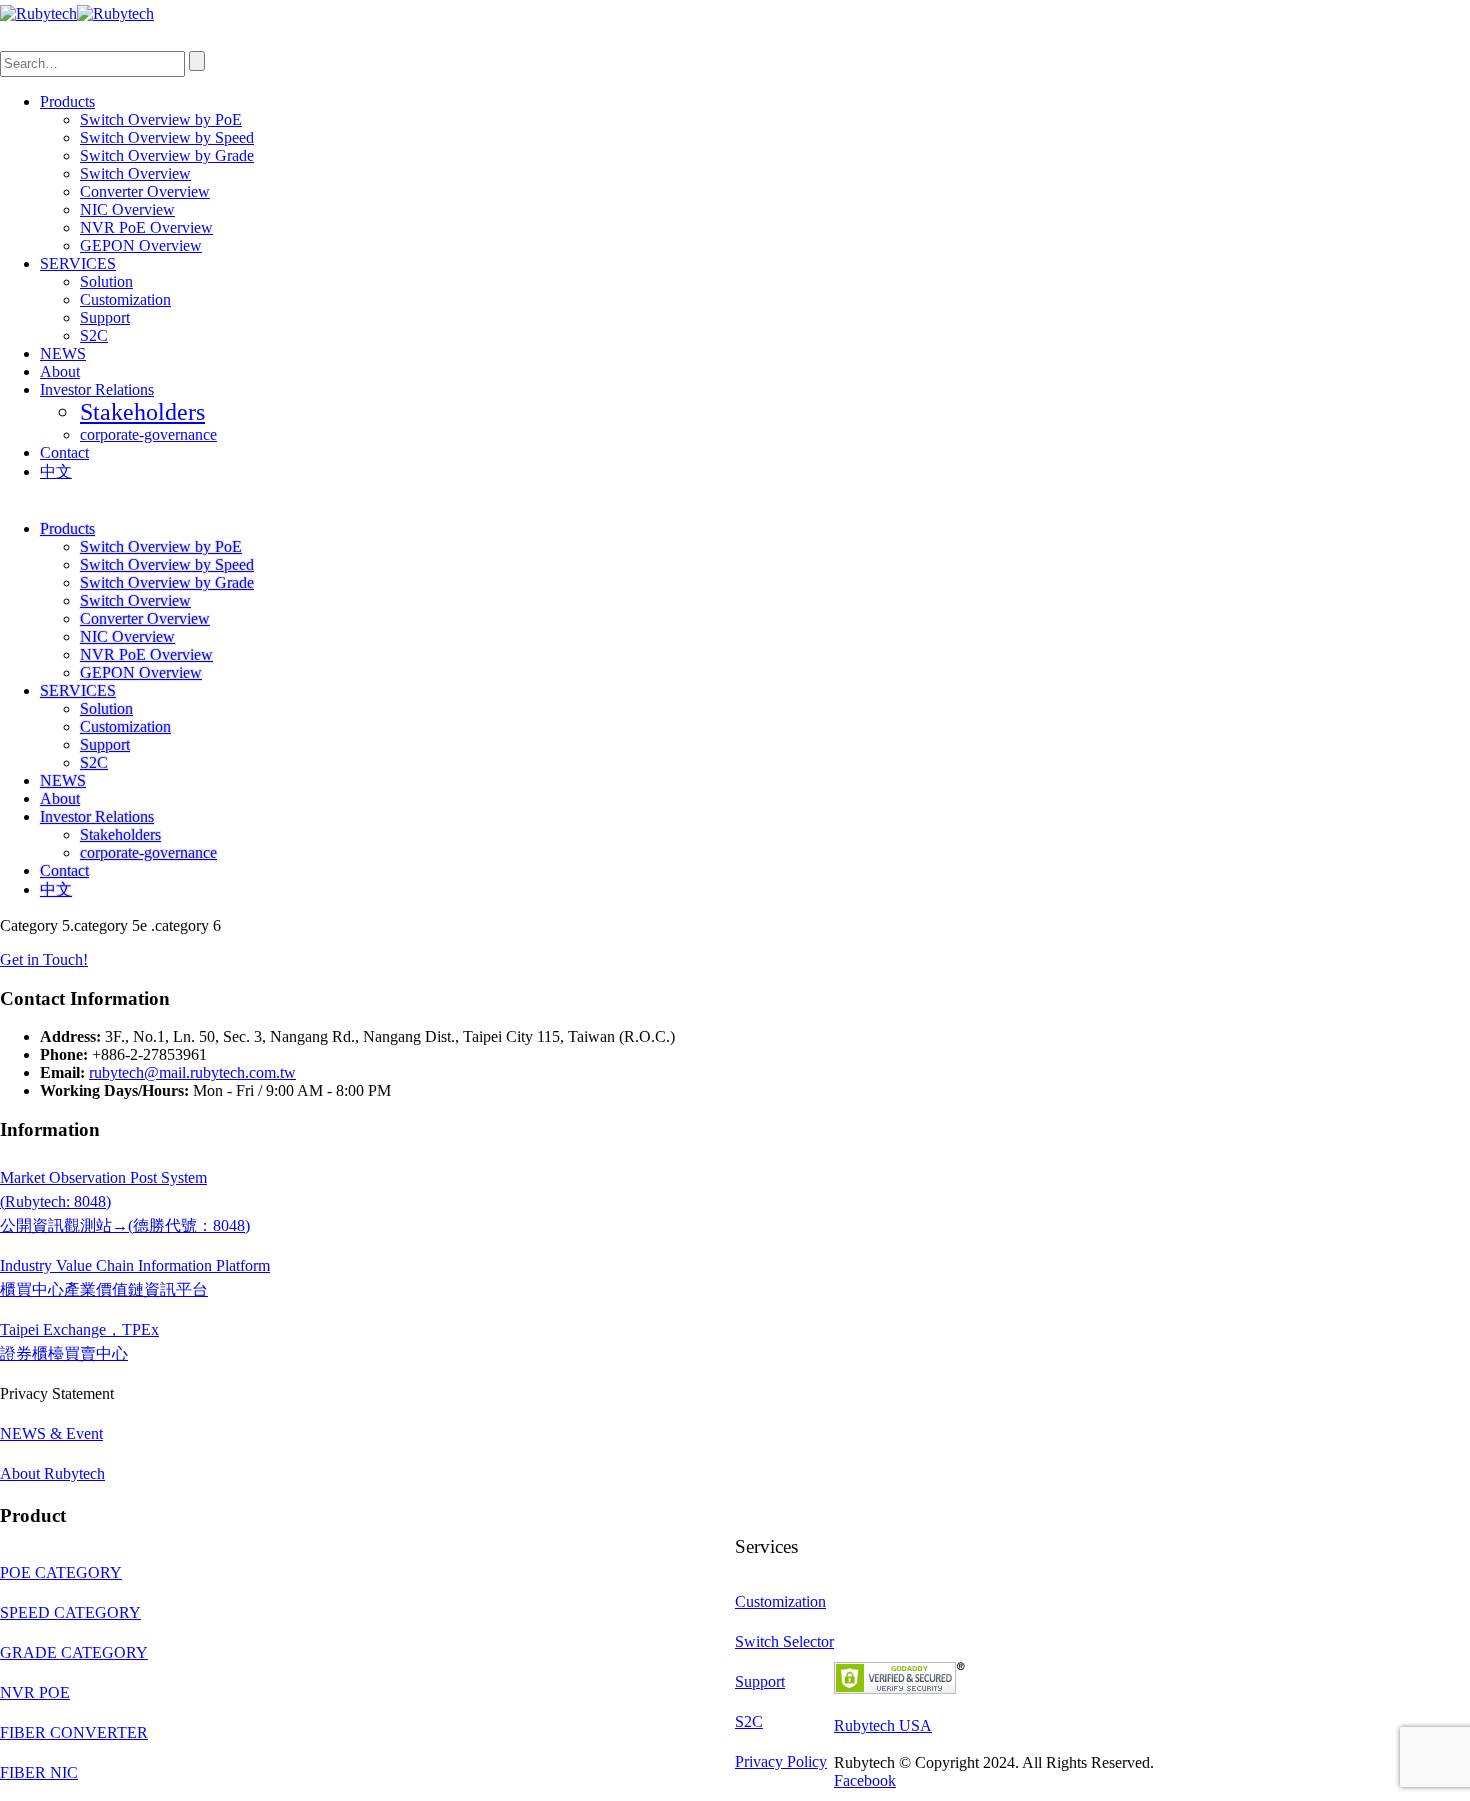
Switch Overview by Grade (167, 155)
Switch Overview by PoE (161, 119)
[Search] (197, 61)
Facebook (865, 1780)
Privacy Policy (781, 1761)
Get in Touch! (44, 959)
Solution (106, 281)
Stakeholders (142, 412)
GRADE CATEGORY (74, 1652)
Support (105, 317)
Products (67, 101)
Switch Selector (784, 1641)
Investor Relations (97, 389)
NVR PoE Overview (146, 227)
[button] (21, 41)
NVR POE (35, 1692)
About (60, 371)
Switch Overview (135, 173)
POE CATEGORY (61, 1572)
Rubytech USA (883, 1725)
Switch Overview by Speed (167, 137)
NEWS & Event (51, 1433)
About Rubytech (52, 1473)
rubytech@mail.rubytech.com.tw (192, 1072)
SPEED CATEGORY (70, 1612)
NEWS (63, 353)
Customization (125, 299)
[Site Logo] (77, 13)
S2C (94, 335)
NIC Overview (127, 209)
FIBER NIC (39, 1772)
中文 (56, 471)
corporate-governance (148, 434)
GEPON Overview (141, 245)
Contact (64, 452)
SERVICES (78, 263)
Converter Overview (145, 191)
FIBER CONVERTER (74, 1732)
